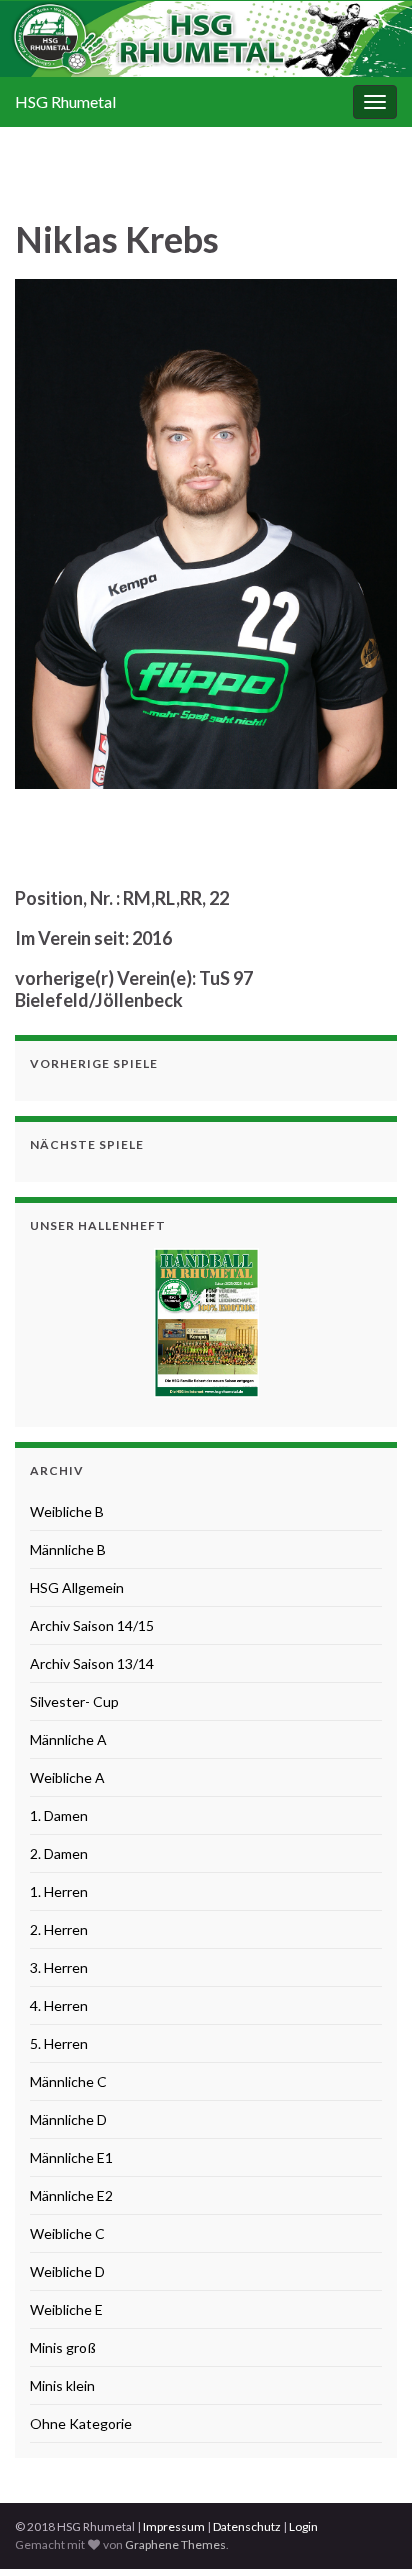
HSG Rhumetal (65, 101)
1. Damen (59, 1815)
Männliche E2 (71, 2195)
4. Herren (59, 2005)
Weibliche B (67, 1511)
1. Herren (59, 1891)
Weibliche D (67, 2271)
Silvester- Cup (74, 1701)
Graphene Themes (175, 2544)
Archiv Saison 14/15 (92, 1625)
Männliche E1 (71, 2157)
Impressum (174, 2526)
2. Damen (59, 1853)
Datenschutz (247, 2526)
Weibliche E (66, 2309)
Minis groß (63, 2347)
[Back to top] (367, 2524)
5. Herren (59, 2043)
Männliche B (68, 1549)
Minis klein (62, 2385)
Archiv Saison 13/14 (92, 1663)
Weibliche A (67, 1777)
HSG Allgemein (77, 1587)
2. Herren (59, 1929)
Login (303, 2526)
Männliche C (68, 2081)
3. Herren (59, 1967)
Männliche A (68, 1739)
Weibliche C (67, 2233)
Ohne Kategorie (81, 2423)
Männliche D (68, 2119)
